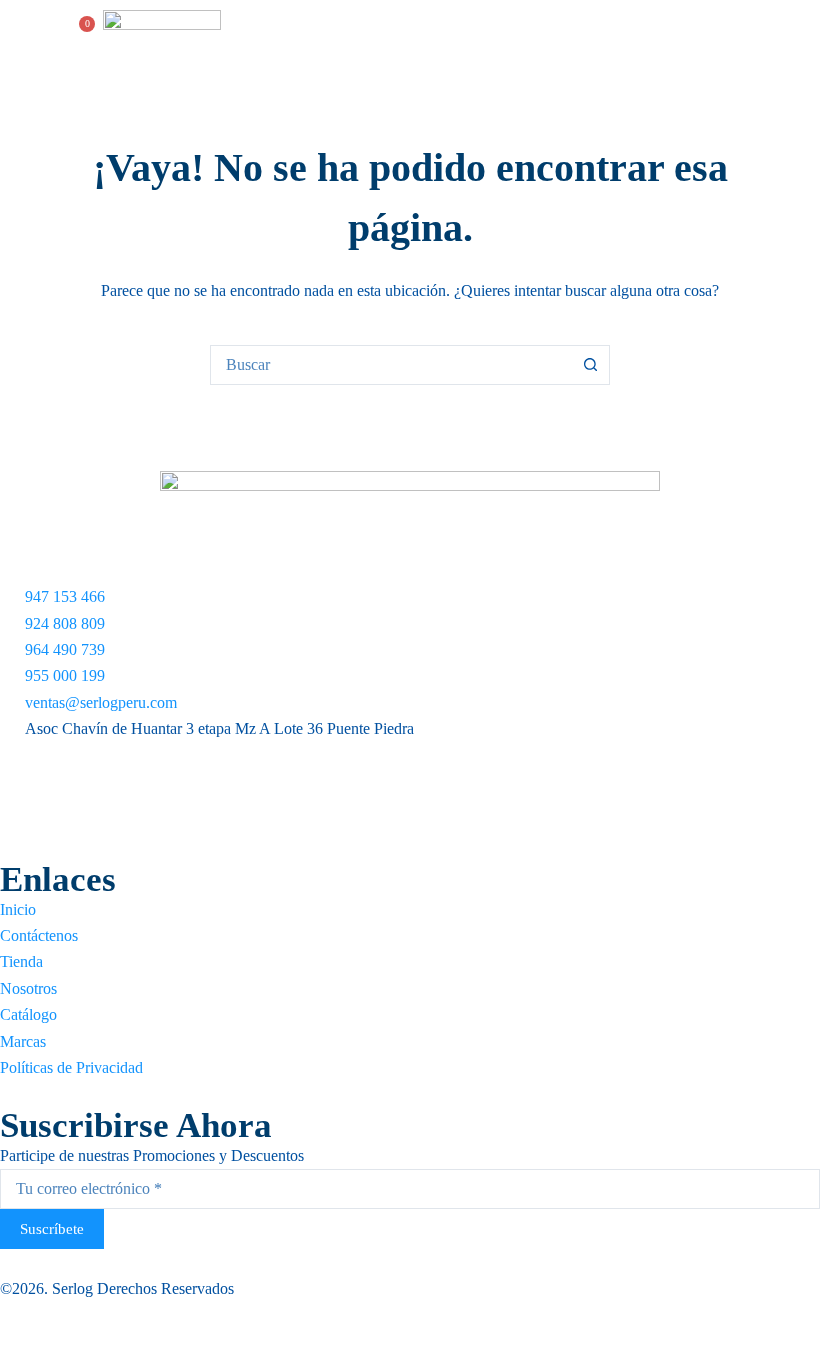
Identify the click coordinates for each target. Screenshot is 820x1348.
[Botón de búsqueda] (590, 365)
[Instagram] (410, 802)
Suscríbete (52, 1229)
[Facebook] (410, 756)
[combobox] (391, 365)
